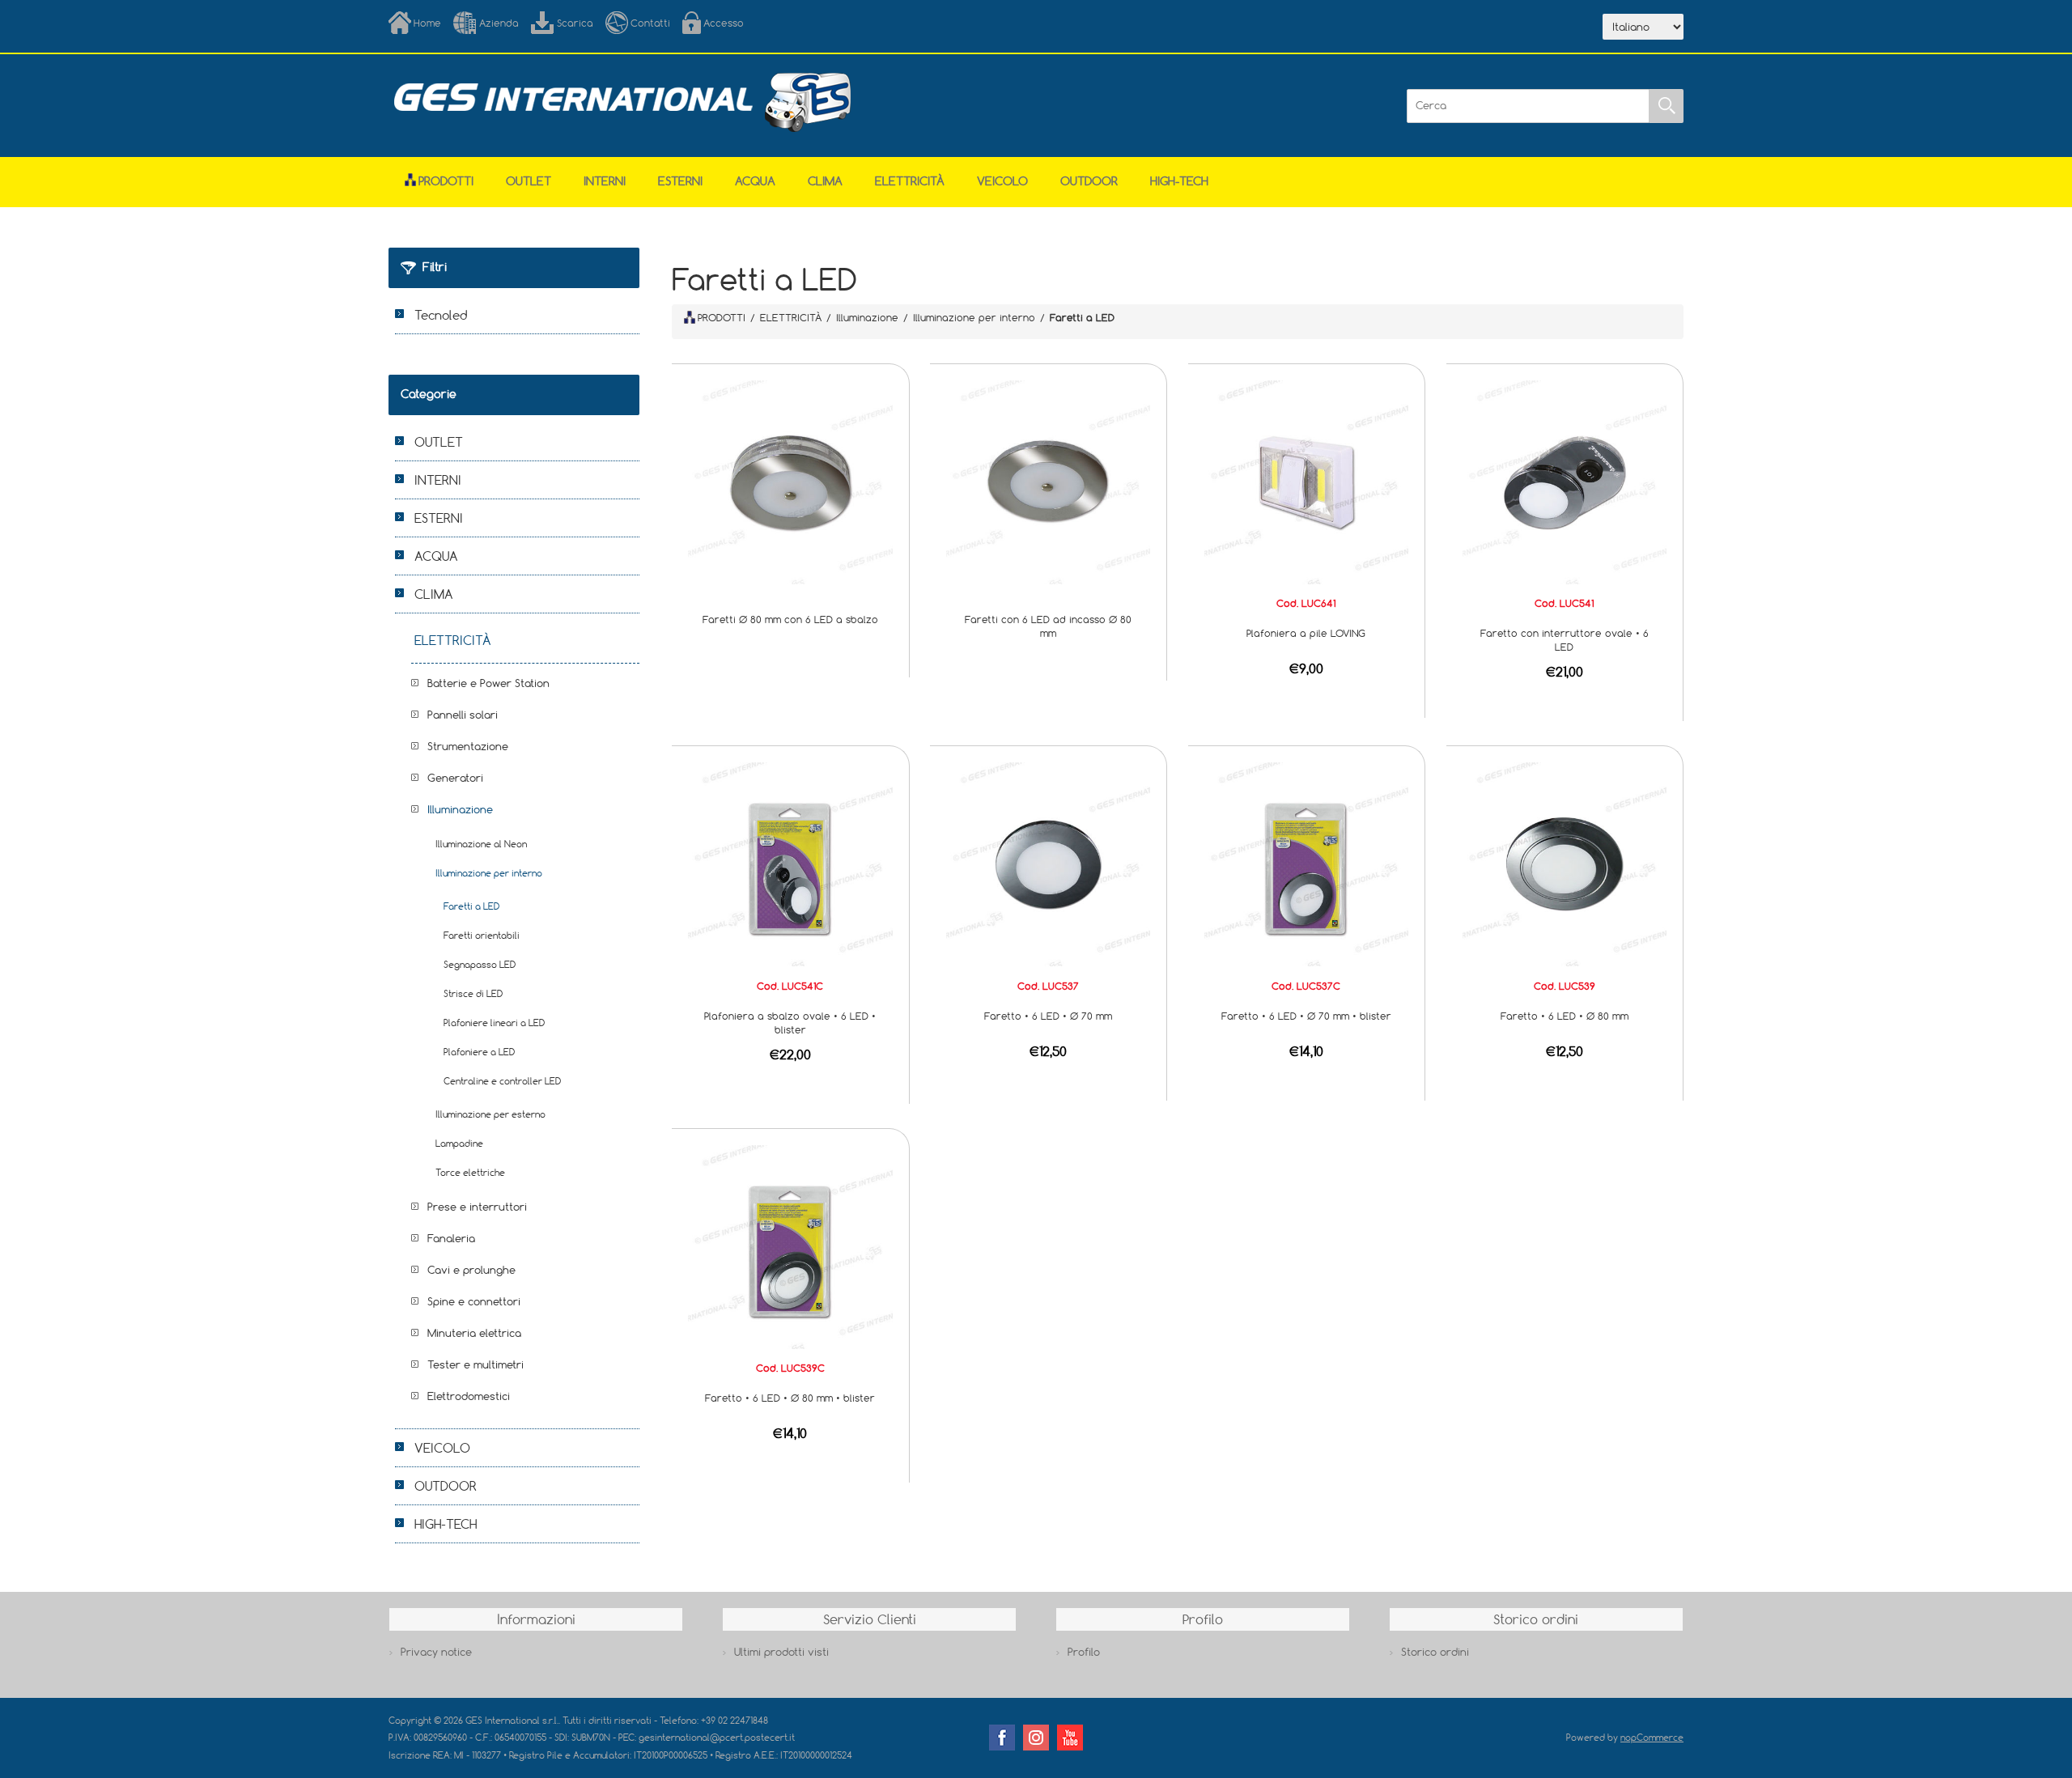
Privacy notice (436, 1652)
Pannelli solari (463, 715)
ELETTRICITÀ (910, 181)
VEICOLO (1002, 181)
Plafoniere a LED (479, 1052)
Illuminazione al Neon (481, 844)
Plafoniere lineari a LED (494, 1023)
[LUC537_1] (1048, 864)
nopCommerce (1652, 1737)
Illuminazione (460, 809)
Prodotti (446, 181)
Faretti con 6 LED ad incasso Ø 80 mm (1048, 626)
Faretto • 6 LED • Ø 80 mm (1565, 1016)
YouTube (1070, 1738)
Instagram (1036, 1738)
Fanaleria (451, 1238)
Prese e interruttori (477, 1207)
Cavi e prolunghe (471, 1270)
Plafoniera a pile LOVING (1306, 633)
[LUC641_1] (1306, 481)
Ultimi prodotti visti (781, 1652)
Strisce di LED (473, 993)
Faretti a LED (471, 906)
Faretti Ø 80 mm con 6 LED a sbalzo (790, 619)
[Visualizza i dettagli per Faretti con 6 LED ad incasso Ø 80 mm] (1048, 481)
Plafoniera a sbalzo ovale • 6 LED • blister (790, 1023)
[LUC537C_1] (1306, 864)
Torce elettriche (470, 1172)
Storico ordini (1435, 1652)
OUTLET (529, 181)
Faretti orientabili (482, 935)
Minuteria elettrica (474, 1333)
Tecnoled (441, 315)
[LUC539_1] (1565, 864)
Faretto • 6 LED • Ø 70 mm (1048, 1016)
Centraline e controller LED (502, 1081)
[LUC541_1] (1565, 481)
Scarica (575, 23)
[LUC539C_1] (790, 1245)
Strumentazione (468, 746)
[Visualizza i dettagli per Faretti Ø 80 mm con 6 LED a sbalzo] (790, 481)
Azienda (499, 23)
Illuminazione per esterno (490, 1114)
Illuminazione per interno (489, 873)
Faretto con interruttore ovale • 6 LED (1565, 640)
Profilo (1084, 1652)
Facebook (1002, 1738)
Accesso (724, 23)
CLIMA (825, 181)
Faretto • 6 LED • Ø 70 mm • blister (1306, 1016)
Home (427, 23)
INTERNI (605, 181)
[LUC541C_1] (790, 864)
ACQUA (755, 181)
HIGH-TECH (1179, 181)
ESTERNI (680, 181)
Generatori (455, 778)
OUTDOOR (1089, 181)
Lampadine (459, 1143)
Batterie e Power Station (488, 683)
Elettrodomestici (469, 1396)
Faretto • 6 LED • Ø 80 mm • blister (790, 1398)
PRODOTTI (722, 317)
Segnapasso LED (480, 964)
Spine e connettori (474, 1301)
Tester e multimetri (476, 1364)
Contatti (650, 23)
